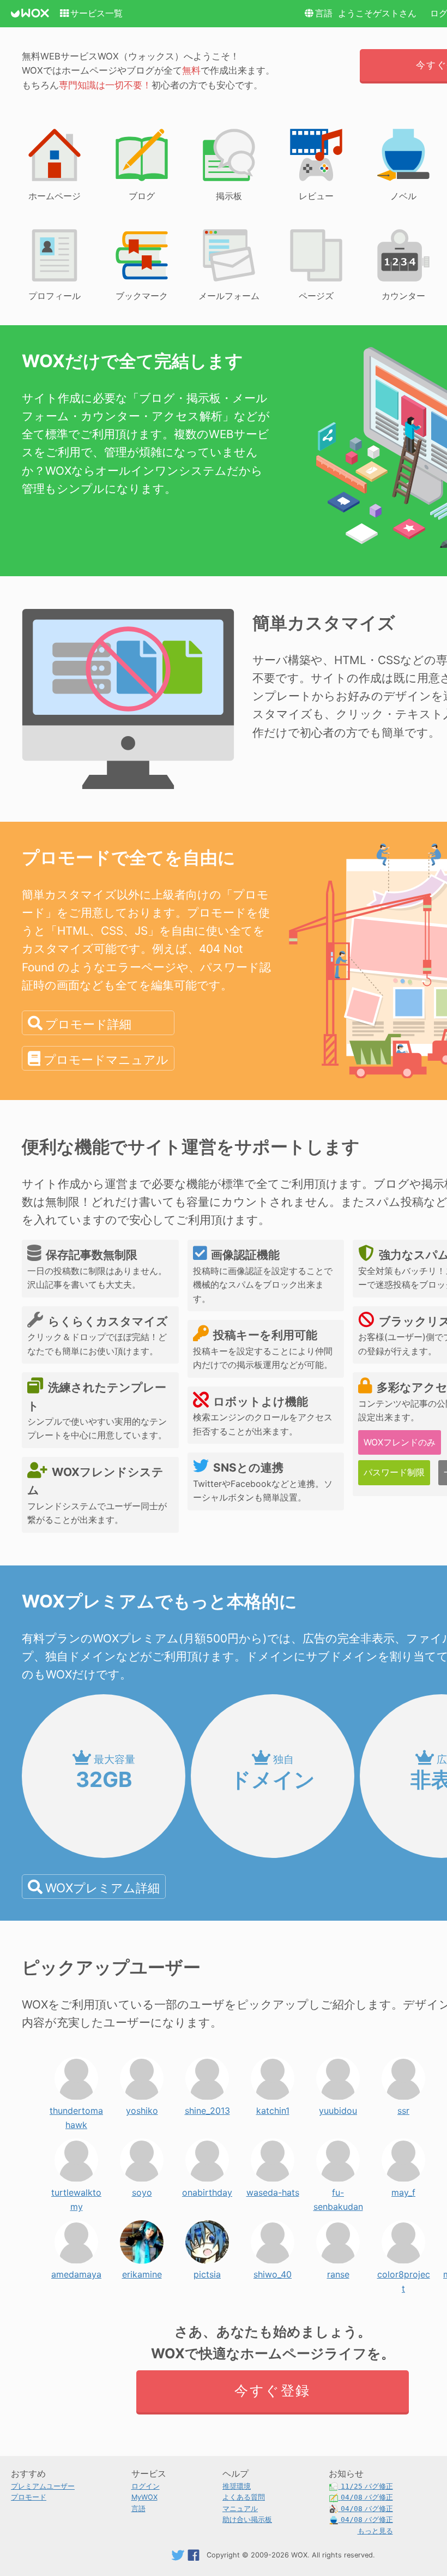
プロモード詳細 (88, 1024)
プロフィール (55, 296)
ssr (403, 2108)
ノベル (403, 196)
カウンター (403, 296)
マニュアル (240, 2509)
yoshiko (142, 2108)
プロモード (29, 2497)
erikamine (142, 2272)
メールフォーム (229, 296)
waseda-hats (273, 2190)
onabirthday (207, 2190)
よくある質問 (244, 2497)
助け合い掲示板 (247, 2520)
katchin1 (273, 2108)
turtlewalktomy (76, 2190)
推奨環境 (237, 2486)
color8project (404, 2272)
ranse (338, 2272)
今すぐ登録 (272, 2390)
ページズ (316, 296)
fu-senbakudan (338, 2190)
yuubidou (338, 2108)
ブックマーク (142, 296)
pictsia (207, 2272)
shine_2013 (207, 2108)
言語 (324, 13)
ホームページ (55, 196)
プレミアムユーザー (43, 2486)
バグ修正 (367, 2486)
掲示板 (229, 196)
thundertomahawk (76, 2108)
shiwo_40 (273, 2272)
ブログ (142, 196)
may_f (403, 2190)
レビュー (316, 196)
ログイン (146, 2486)
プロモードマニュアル (106, 1059)
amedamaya (76, 2272)
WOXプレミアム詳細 (102, 1888)
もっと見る (375, 2531)
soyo (142, 2190)
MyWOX (144, 2497)
